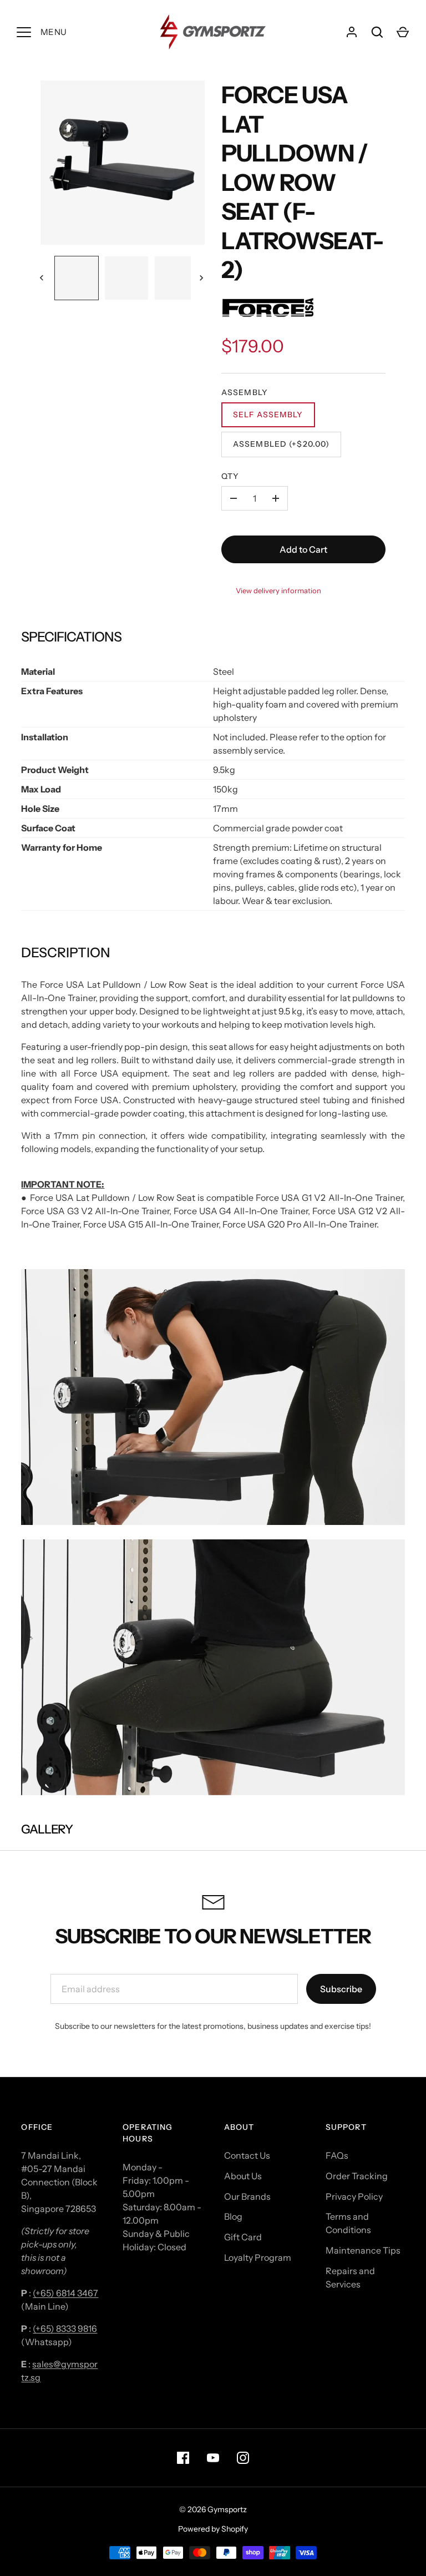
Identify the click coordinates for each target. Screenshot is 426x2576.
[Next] (202, 278)
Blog (233, 2216)
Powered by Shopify (213, 2529)
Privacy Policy (354, 2196)
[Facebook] (183, 2458)
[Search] (377, 32)
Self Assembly (268, 415)
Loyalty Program (258, 2257)
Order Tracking (357, 2176)
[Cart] (403, 32)
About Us (243, 2176)
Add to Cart (303, 549)
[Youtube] (213, 2458)
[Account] (352, 32)
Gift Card (243, 2237)
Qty (230, 476)
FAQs (337, 2155)
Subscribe (341, 1989)
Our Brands (247, 2196)
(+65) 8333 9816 (65, 2328)
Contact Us (247, 2155)
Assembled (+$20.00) (281, 444)
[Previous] (43, 278)
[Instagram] (243, 2458)
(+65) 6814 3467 (65, 2293)
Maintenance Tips (363, 2250)
